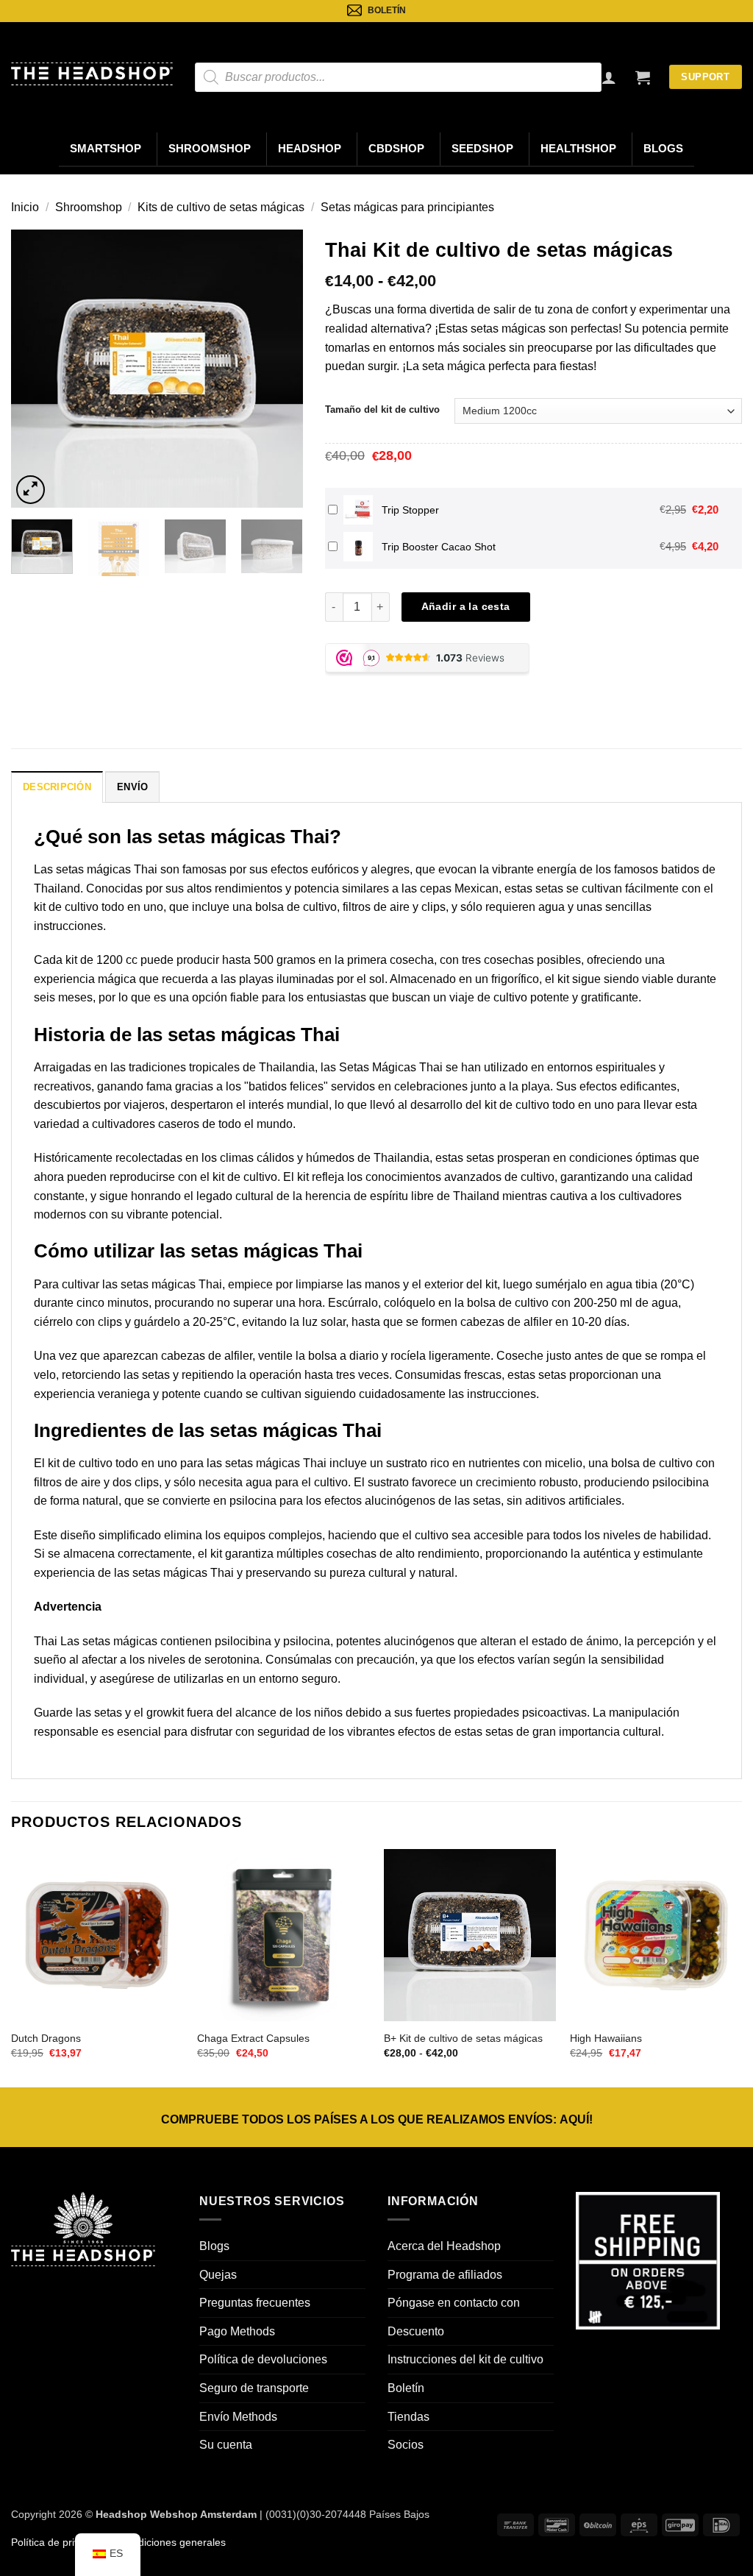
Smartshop (106, 149)
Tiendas (408, 2417)
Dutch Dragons (46, 2038)
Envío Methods (238, 2417)
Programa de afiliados (445, 2275)
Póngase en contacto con (454, 2303)
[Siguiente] (279, 369)
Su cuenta (226, 2445)
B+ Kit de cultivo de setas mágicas (463, 2038)
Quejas (218, 2275)
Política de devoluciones (263, 2359)
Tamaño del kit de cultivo (382, 409)
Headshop (310, 149)
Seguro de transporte (254, 2388)
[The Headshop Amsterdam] (92, 74)
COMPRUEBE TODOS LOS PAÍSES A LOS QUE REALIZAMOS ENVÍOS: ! (377, 2119)
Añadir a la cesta (466, 606)
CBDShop (396, 149)
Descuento (416, 2331)
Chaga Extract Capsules (253, 2038)
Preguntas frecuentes (255, 2303)
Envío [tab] (132, 787)
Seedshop (482, 149)
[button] (643, 77)
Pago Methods (237, 2331)
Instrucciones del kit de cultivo (465, 2359)
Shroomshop (210, 149)
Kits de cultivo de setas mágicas (221, 207)
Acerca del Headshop (444, 2246)
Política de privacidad (61, 2542)
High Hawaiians (606, 2038)
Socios (406, 2445)
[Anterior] (35, 369)
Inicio (25, 207)
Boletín (406, 2388)
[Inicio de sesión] (609, 77)
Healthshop (578, 149)
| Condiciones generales (168, 2542)
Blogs (663, 149)
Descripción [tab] (57, 787)
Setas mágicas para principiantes (407, 207)
